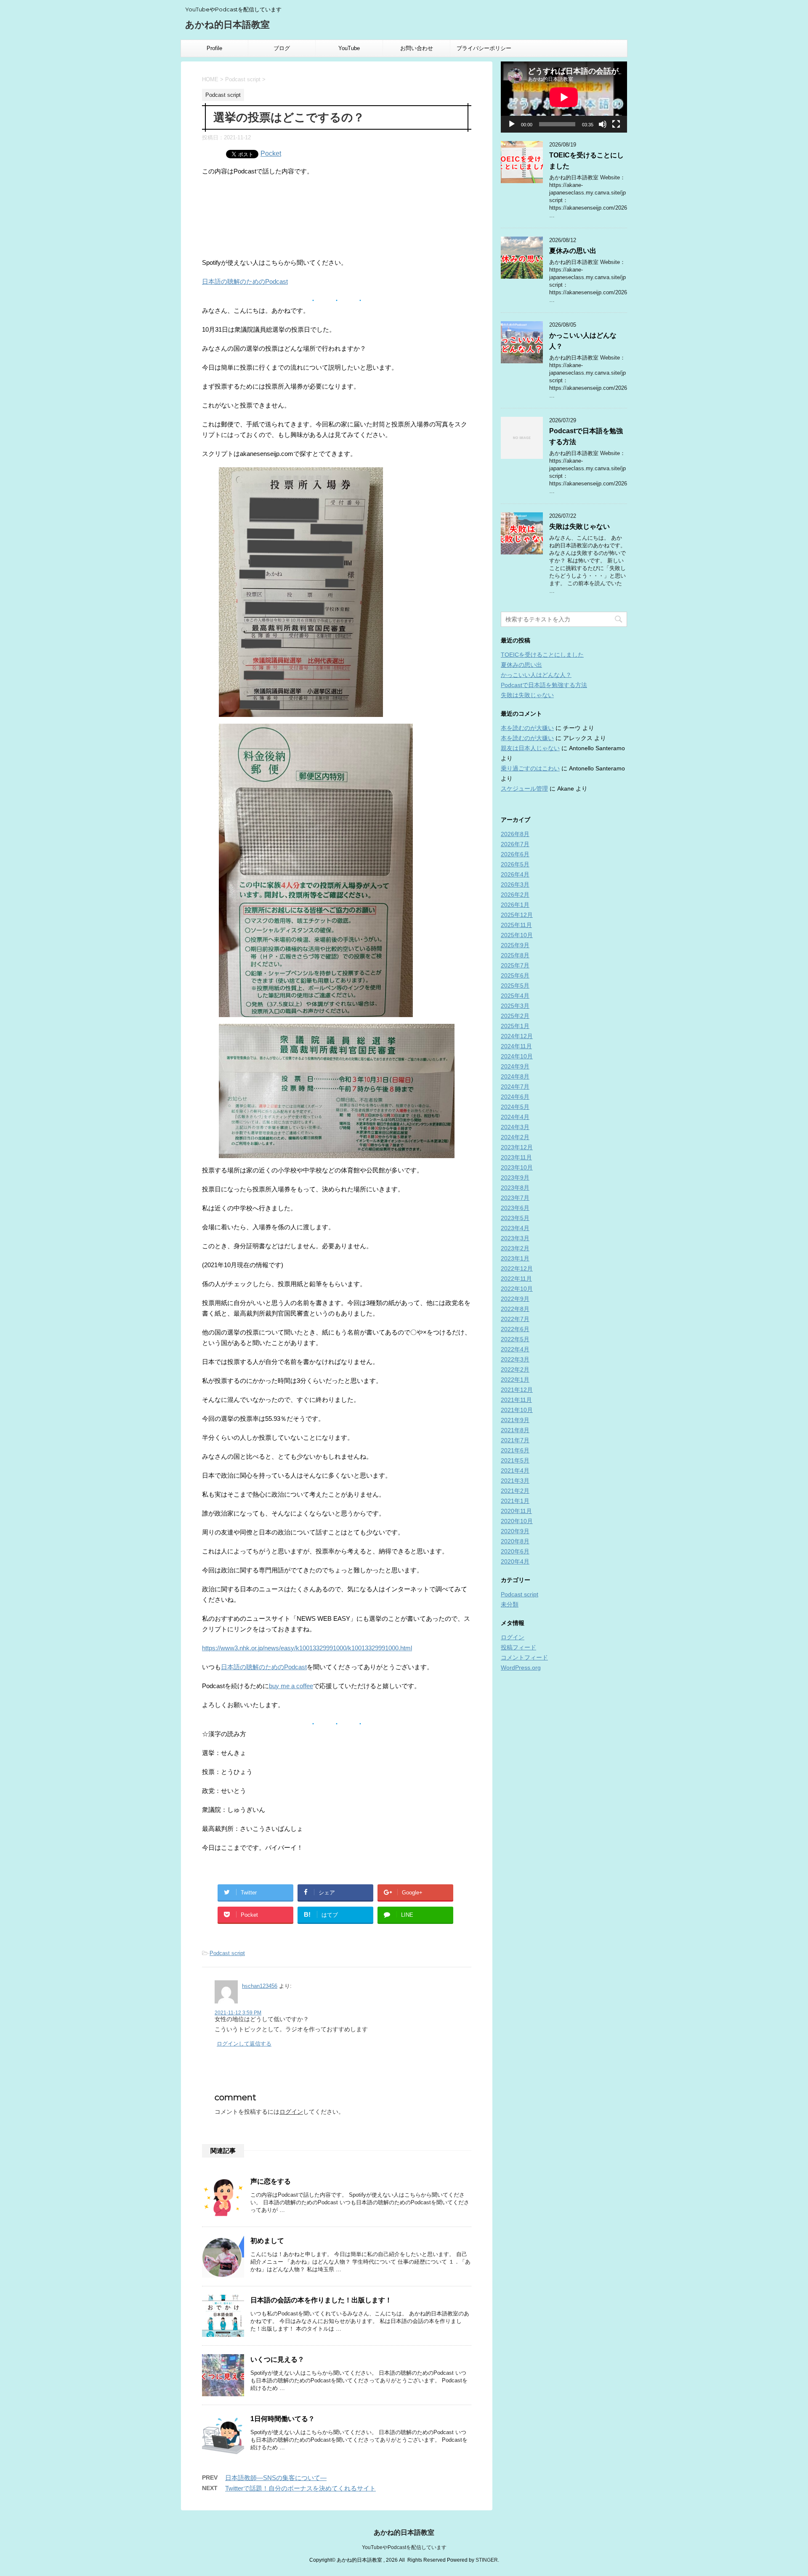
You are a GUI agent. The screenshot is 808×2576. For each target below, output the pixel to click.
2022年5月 (515, 1339)
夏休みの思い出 (573, 251)
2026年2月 (515, 895)
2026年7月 (515, 844)
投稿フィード (518, 1647)
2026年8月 (515, 834)
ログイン (291, 2112)
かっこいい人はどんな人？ (536, 675)
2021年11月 (516, 1400)
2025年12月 (517, 915)
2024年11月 (516, 1046)
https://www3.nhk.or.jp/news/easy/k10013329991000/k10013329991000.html (307, 1648)
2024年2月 (515, 1137)
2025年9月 (515, 945)
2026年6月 (515, 854)
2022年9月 (515, 1299)
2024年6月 (515, 1097)
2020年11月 (516, 1511)
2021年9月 (515, 1420)
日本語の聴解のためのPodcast (245, 281)
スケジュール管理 (524, 789)
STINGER (487, 2560)
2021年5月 (515, 1460)
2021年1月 (515, 1501)
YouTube (349, 48)
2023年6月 (515, 1208)
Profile (214, 48)
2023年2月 (515, 1248)
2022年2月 (515, 1369)
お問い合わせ (417, 48)
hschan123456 (260, 1986)
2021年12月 (517, 1390)
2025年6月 (515, 975)
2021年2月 (515, 1491)
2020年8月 (515, 1541)
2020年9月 (515, 1531)
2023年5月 (515, 1218)
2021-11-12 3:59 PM (238, 2013)
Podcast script (227, 1953)
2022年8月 (515, 1309)
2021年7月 (515, 1440)
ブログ (282, 48)
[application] (564, 97)
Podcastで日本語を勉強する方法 (544, 685)
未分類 (510, 1604)
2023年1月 (515, 1258)
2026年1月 (515, 905)
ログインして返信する (244, 2044)
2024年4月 (515, 1117)
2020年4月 (515, 1561)
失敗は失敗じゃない (579, 526)
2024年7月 (515, 1087)
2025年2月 (515, 1016)
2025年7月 (515, 965)
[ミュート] (603, 124)
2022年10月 (517, 1289)
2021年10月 (517, 1410)
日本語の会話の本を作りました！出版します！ (321, 2300)
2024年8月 (515, 1076)
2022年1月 (515, 1380)
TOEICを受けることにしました (542, 655)
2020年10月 (517, 1521)
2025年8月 (515, 955)
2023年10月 (517, 1167)
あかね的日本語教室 (227, 25)
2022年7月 (515, 1319)
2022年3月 (515, 1359)
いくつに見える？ (277, 2359)
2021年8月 (515, 1430)
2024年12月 (517, 1036)
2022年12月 (517, 1268)
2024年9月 (515, 1066)
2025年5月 (515, 986)
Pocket (271, 153)
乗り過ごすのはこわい (530, 768)
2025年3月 (515, 1006)
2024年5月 (515, 1107)
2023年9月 (515, 1177)
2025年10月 (517, 935)
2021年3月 (515, 1481)
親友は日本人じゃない (530, 748)
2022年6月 (515, 1329)
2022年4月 (515, 1349)
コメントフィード (524, 1657)
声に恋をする (271, 2181)
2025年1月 (515, 1026)
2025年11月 (516, 925)
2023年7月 (515, 1198)
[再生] (512, 124)
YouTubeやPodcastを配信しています (404, 2547)
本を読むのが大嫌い (527, 728)
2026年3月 (515, 884)
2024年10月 (517, 1056)
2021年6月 (515, 1450)
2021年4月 (515, 1470)
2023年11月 (516, 1157)
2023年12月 (517, 1147)
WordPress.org (521, 1668)
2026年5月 (515, 864)
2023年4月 (515, 1228)
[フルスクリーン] (616, 124)
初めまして (267, 2241)
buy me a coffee (291, 1686)
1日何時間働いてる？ (283, 2419)
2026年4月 (515, 874)
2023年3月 (515, 1238)
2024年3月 (515, 1127)
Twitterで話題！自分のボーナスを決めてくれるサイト (300, 2488)
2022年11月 (516, 1279)
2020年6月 (515, 1551)
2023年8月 (515, 1188)
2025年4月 (515, 996)
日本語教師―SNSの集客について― (276, 2478)
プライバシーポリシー (484, 48)
